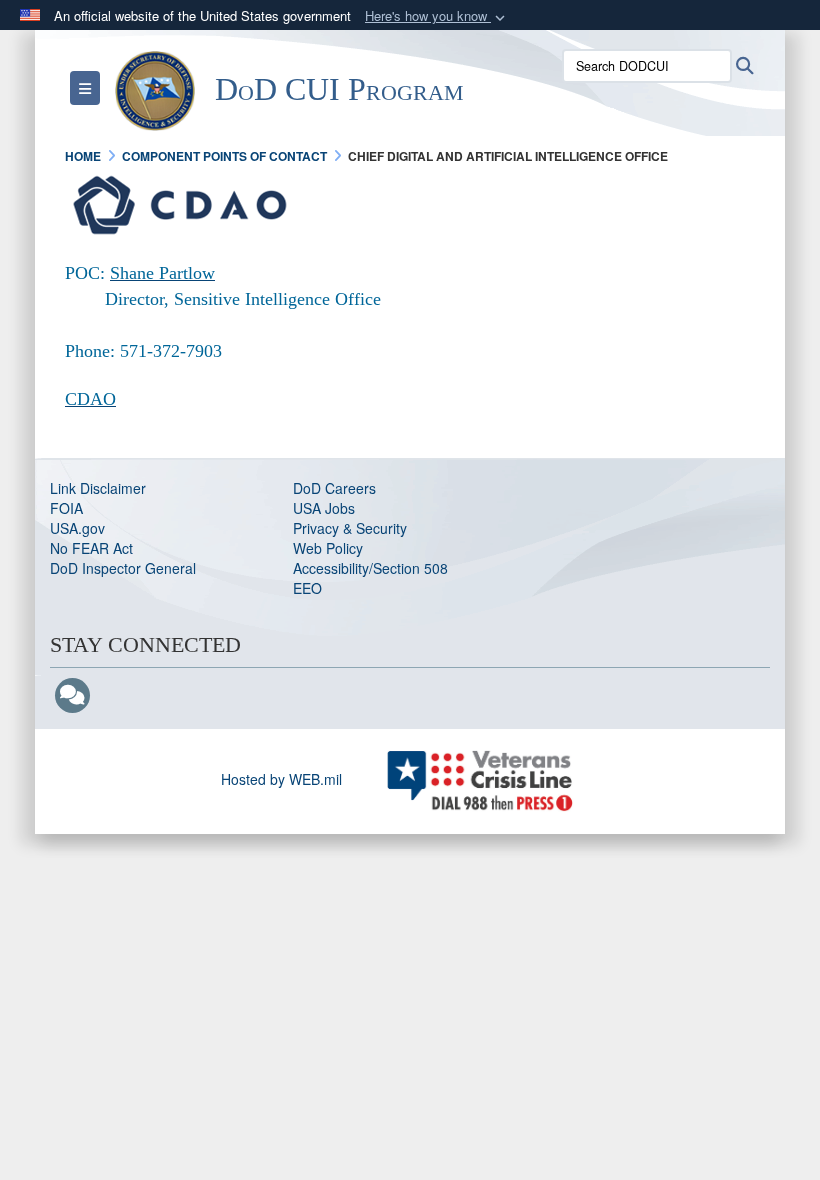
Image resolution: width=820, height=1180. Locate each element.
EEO (307, 588)
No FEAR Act (91, 548)
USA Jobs (324, 508)
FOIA (66, 508)
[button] (437, 16)
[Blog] (72, 696)
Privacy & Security (350, 528)
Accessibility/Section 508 (370, 568)
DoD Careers (334, 488)
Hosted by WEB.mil (281, 779)
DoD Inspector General (123, 568)
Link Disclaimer (98, 488)
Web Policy (328, 548)
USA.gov (77, 528)
